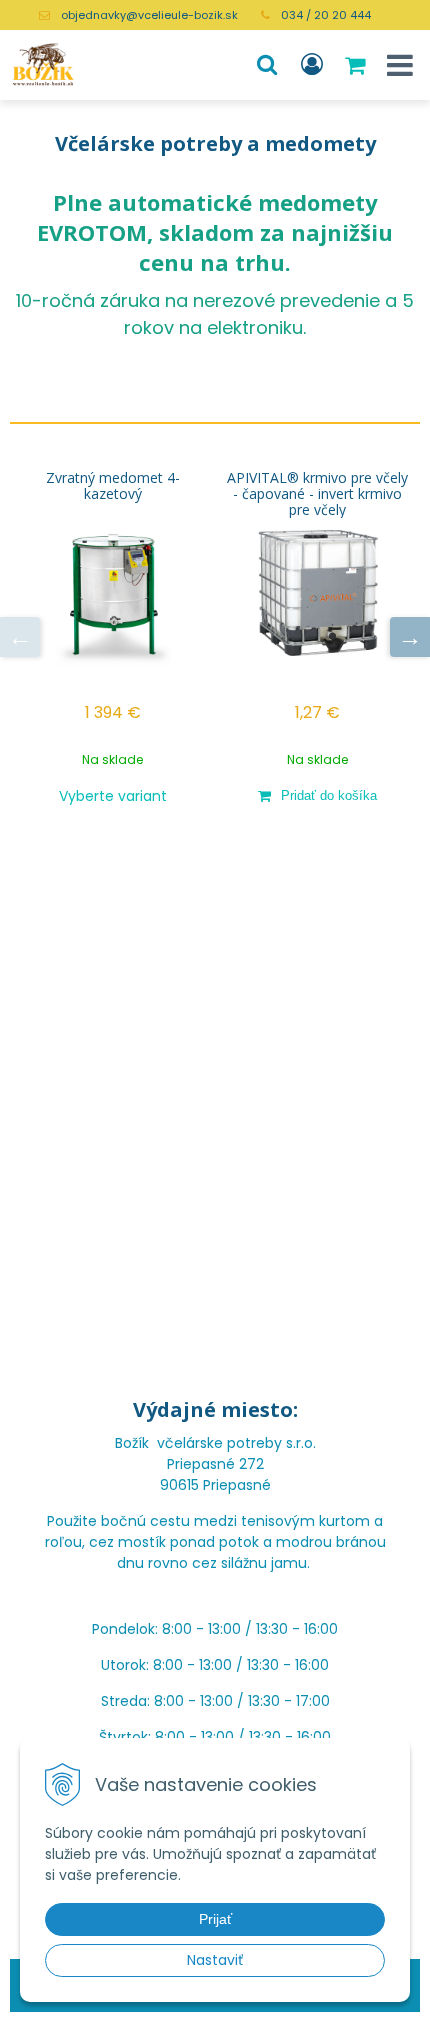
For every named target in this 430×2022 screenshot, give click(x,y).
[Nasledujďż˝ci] (410, 637)
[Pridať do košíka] (317, 795)
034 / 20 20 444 (326, 15)
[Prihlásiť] (312, 65)
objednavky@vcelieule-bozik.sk (149, 15)
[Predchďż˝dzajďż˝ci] (20, 637)
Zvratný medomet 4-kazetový (113, 486)
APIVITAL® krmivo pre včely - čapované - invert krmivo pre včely (317, 494)
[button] (267, 65)
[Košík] (357, 65)
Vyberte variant (113, 796)
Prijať (215, 1919)
